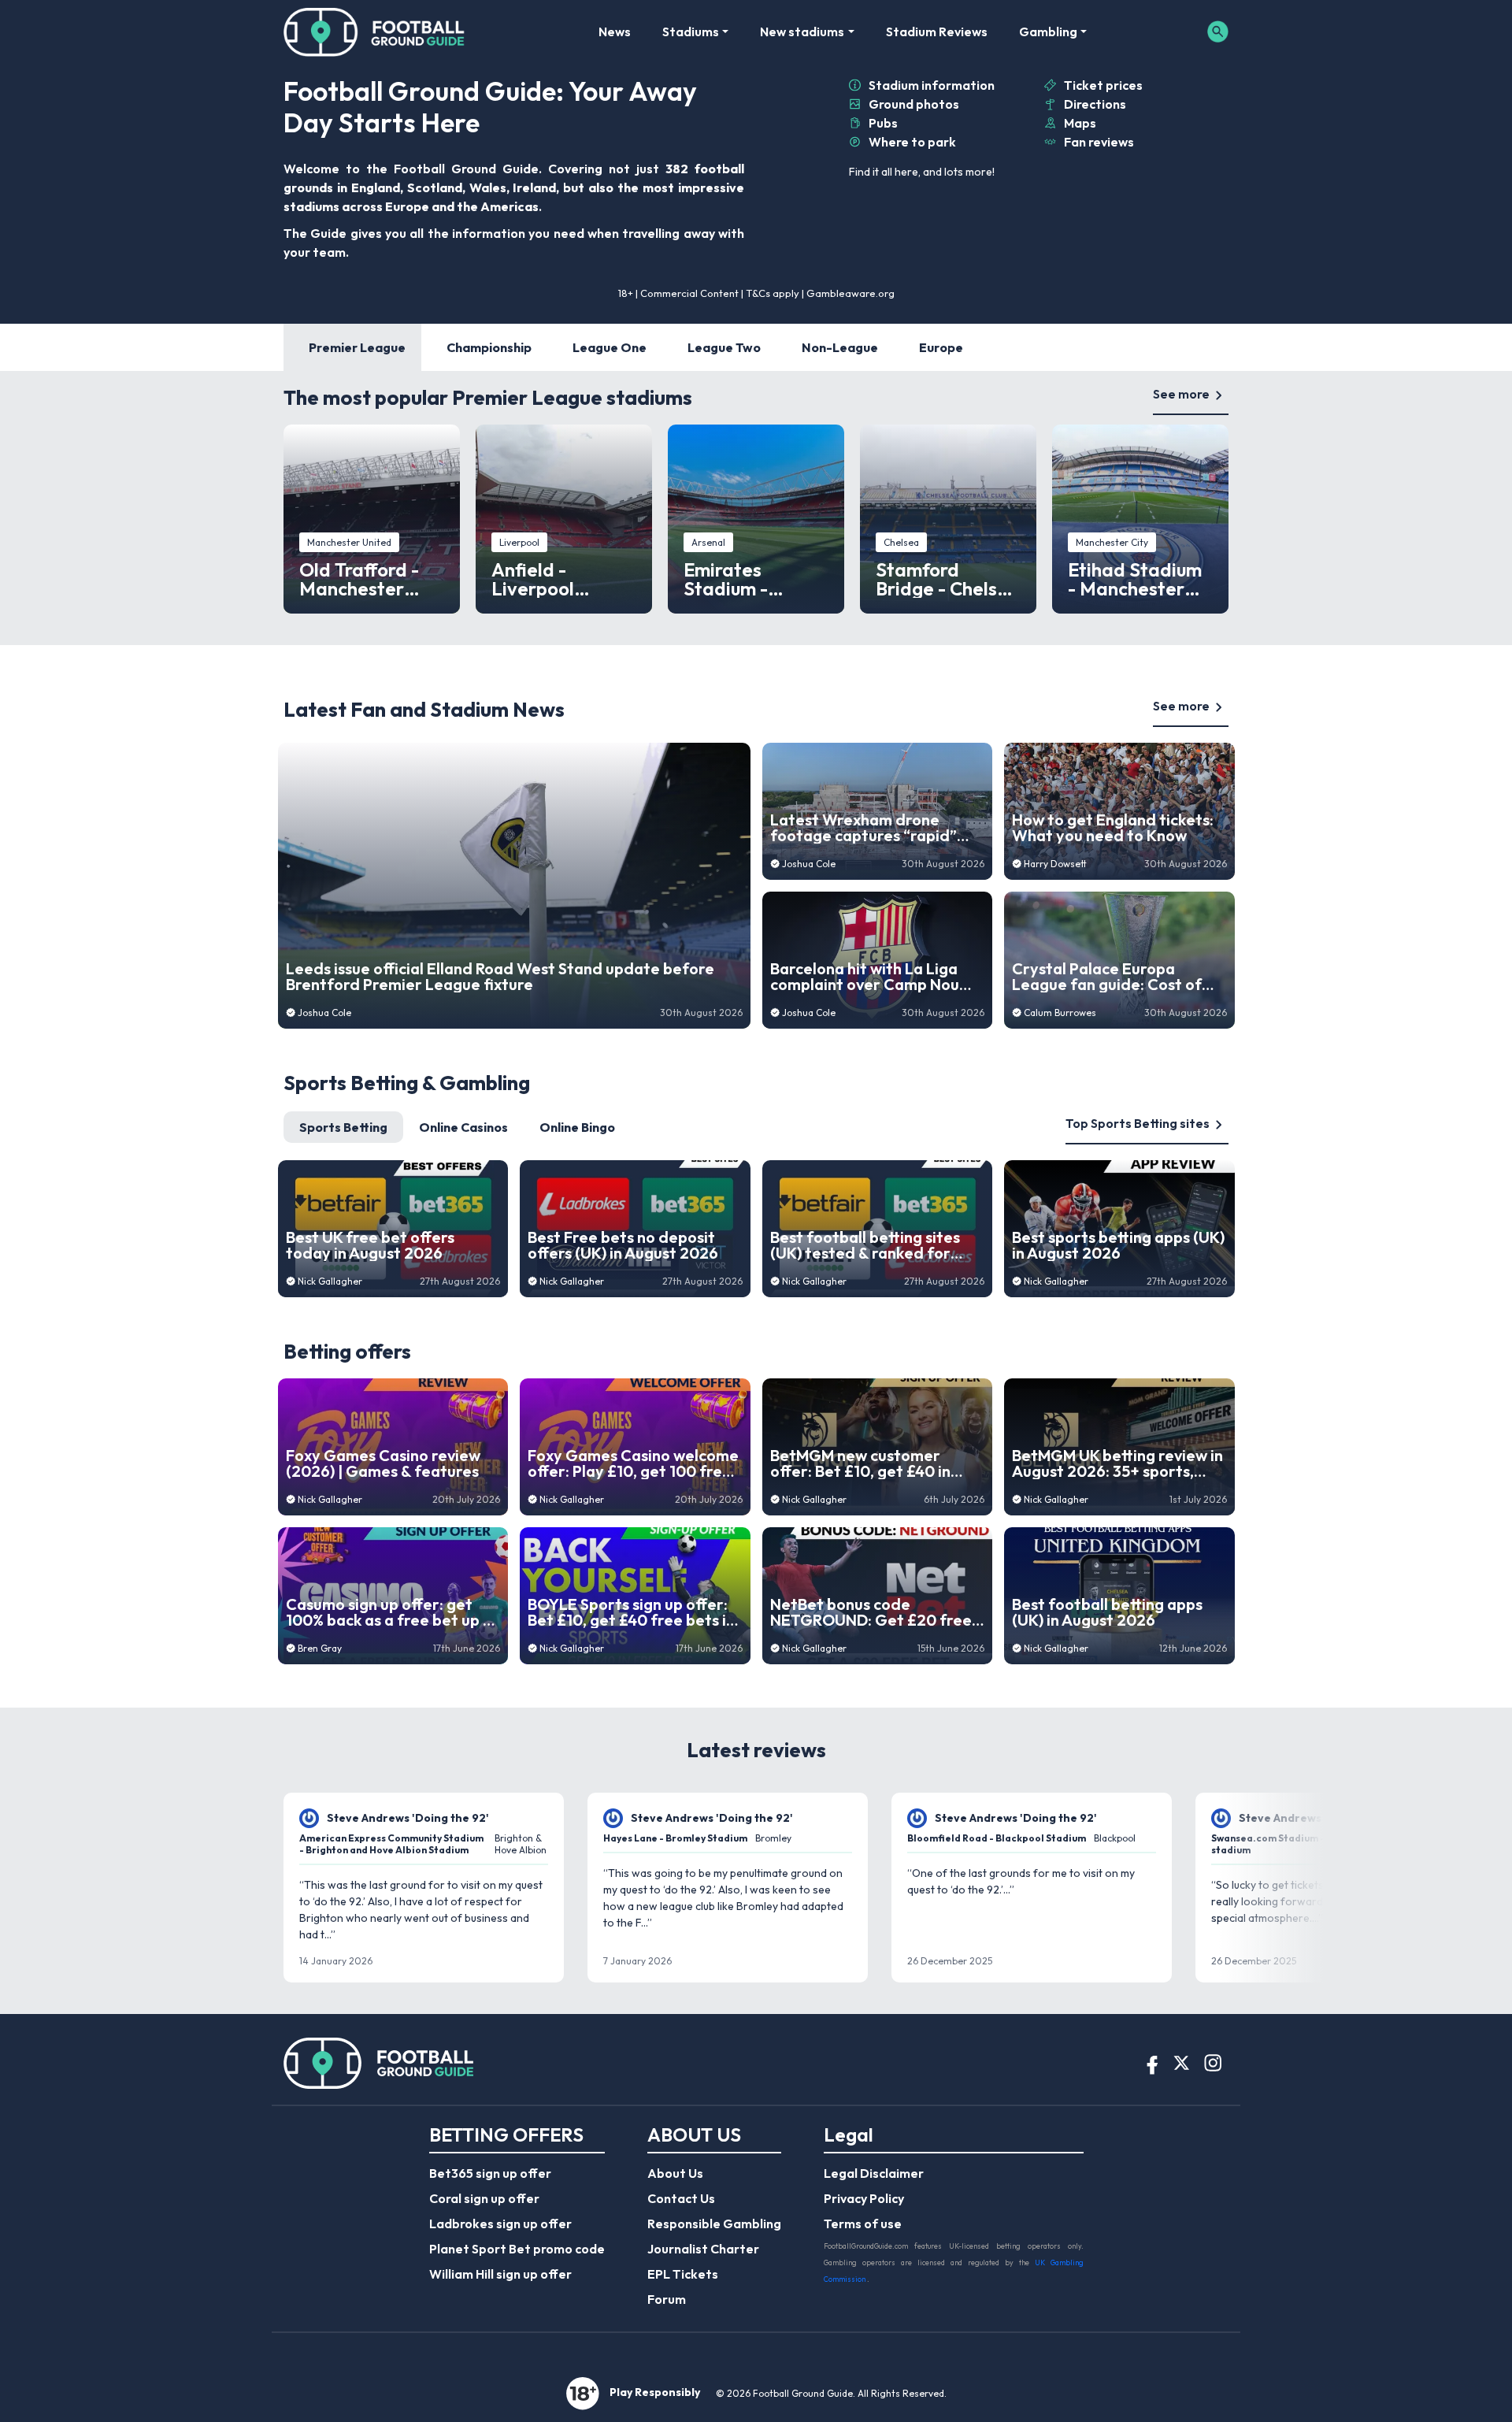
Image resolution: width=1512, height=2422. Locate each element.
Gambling (1048, 32)
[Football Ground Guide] (374, 32)
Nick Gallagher (330, 1281)
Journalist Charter (703, 2249)
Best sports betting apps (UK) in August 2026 (1118, 1245)
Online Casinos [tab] (463, 1127)
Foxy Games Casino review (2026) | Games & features (383, 1463)
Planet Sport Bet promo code (517, 2249)
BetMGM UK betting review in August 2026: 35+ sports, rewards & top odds (1117, 1463)
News (615, 32)
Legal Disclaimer (874, 2173)
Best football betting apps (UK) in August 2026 (1107, 1612)
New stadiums (802, 32)
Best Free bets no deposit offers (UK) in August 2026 (623, 1245)
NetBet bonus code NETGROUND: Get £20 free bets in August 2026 (871, 1612)
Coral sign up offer (484, 2198)
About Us (675, 2173)
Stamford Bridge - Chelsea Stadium (948, 579)
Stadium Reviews (937, 32)
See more (1181, 394)
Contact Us (681, 2198)
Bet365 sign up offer (490, 2173)
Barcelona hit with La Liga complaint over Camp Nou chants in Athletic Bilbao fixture (865, 977)
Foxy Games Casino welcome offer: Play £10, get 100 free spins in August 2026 (633, 1463)
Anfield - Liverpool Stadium (533, 579)
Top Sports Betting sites (1138, 1123)
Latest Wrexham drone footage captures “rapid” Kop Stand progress (863, 828)
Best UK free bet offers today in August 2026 (370, 1245)
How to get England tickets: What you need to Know (1113, 828)
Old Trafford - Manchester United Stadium (367, 579)
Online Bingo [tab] (577, 1127)
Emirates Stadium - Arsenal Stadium (755, 579)
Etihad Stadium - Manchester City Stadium (1135, 579)
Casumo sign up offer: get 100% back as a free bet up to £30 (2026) (393, 1612)
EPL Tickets (683, 2274)
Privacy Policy (864, 2198)
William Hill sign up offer (500, 2274)
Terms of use (863, 2224)
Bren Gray (320, 1648)
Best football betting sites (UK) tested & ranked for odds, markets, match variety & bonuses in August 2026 (870, 1245)
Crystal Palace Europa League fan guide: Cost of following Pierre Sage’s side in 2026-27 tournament (1112, 977)
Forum (667, 2299)
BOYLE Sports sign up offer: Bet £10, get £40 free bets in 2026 (631, 1612)
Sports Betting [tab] (343, 1127)
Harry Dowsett (1055, 864)
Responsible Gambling (714, 2224)
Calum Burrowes (1060, 1013)
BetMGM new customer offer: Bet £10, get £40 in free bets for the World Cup (873, 1463)
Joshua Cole (324, 1013)
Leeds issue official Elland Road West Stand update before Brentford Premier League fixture (500, 977)
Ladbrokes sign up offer (500, 2224)
